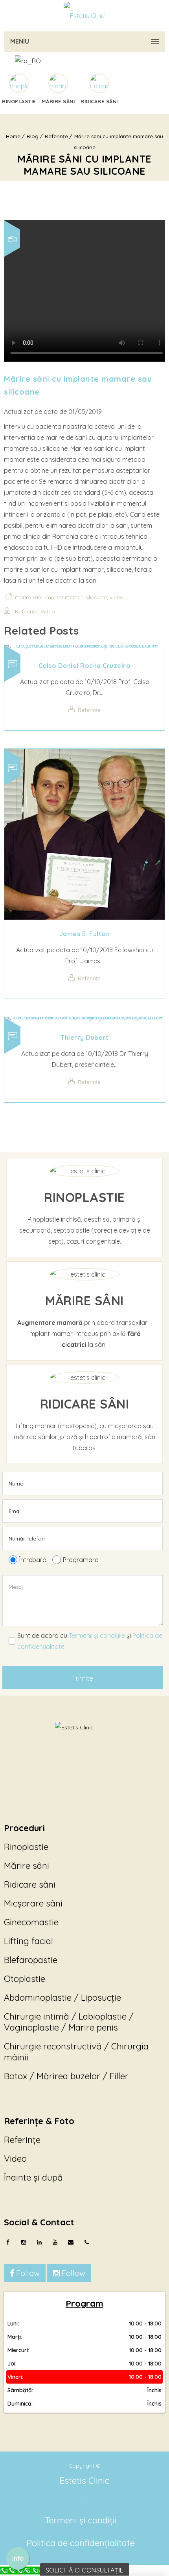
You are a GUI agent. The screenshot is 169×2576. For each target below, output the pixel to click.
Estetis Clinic (84, 2481)
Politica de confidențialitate (81, 2543)
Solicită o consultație (85, 2570)
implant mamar (64, 597)
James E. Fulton (85, 934)
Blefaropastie (31, 1960)
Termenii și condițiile (97, 1636)
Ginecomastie (31, 1922)
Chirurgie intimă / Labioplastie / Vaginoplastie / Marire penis (69, 2022)
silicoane (96, 597)
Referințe (56, 136)
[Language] (83, 61)
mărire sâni (29, 597)
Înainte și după (33, 2177)
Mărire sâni (27, 1866)
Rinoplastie (26, 1847)
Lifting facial (28, 1941)
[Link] (84, 16)
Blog (33, 136)
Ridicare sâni (30, 1884)
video (117, 597)
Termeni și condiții (81, 2520)
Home (13, 136)
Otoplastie (25, 1979)
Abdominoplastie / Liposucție (62, 1998)
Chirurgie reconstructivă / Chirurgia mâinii (76, 2052)
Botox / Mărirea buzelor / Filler (66, 2076)
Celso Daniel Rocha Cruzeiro (85, 666)
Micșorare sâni (33, 1903)
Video (48, 611)
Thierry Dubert (84, 1037)
